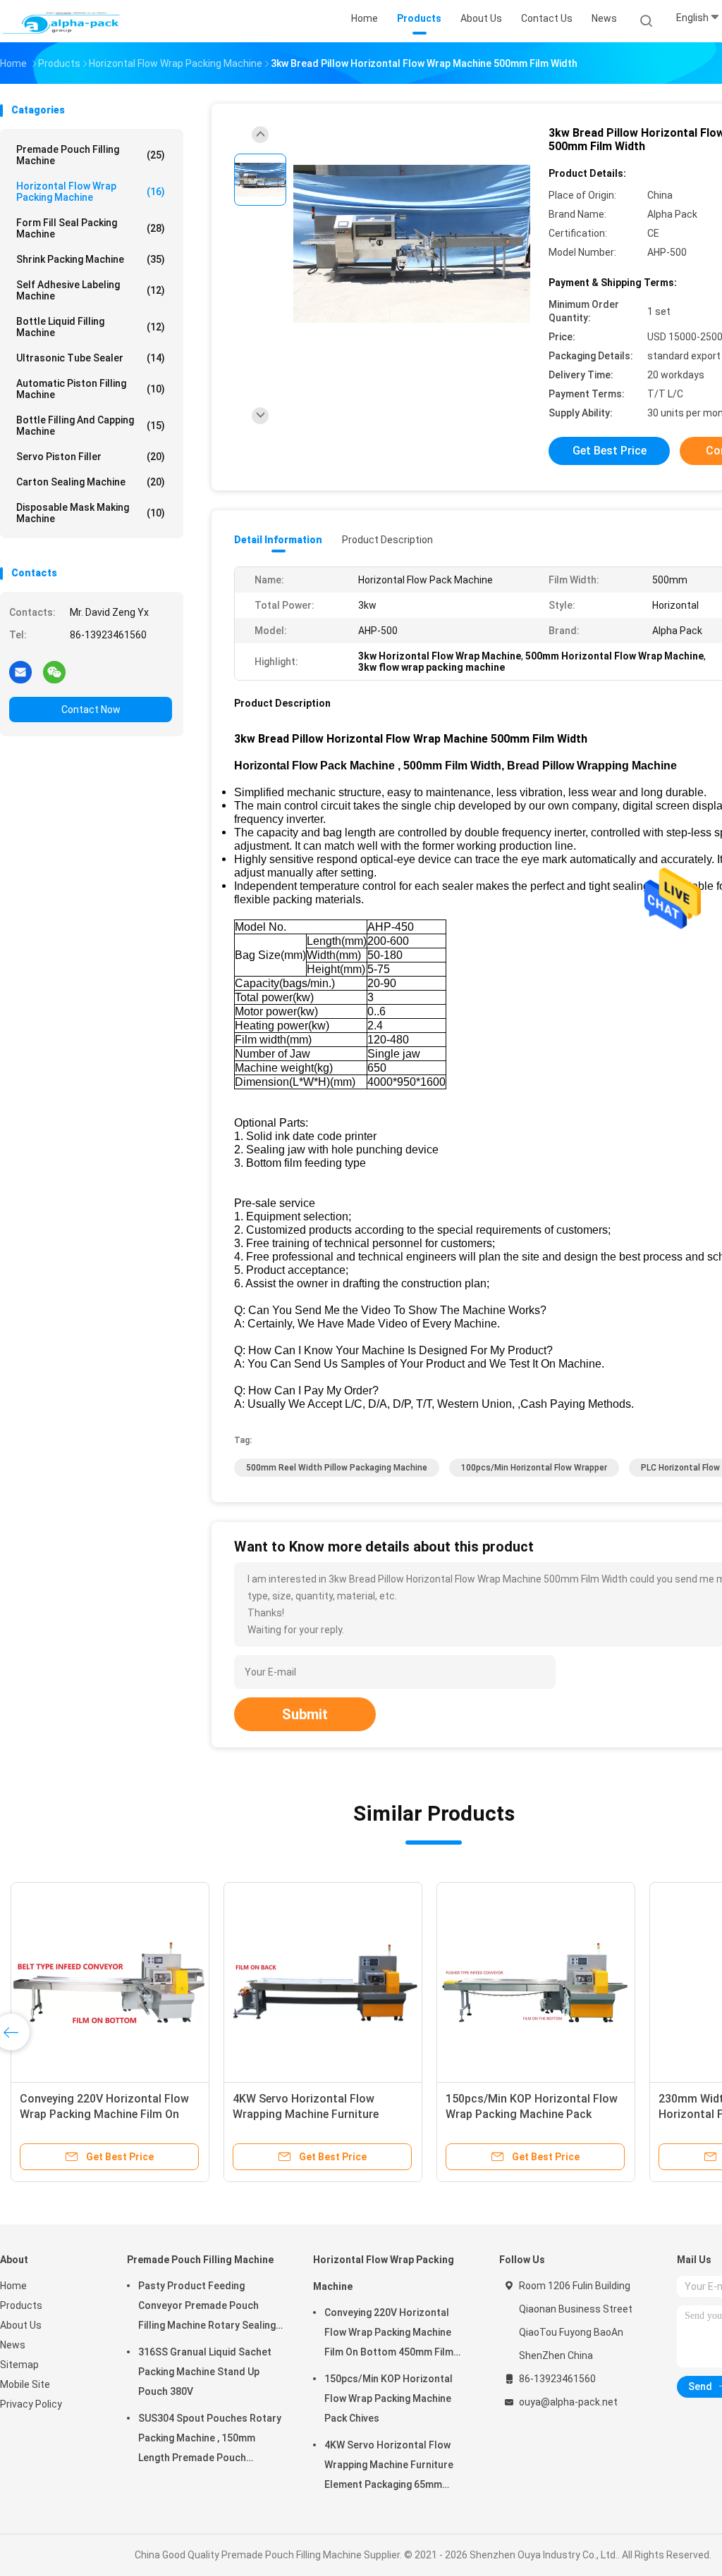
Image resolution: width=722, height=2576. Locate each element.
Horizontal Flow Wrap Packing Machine (91, 192)
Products (21, 2305)
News (13, 2345)
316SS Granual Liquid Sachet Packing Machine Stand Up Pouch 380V (205, 2372)
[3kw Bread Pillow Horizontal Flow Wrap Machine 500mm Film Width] (412, 245)
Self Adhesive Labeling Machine (91, 290)
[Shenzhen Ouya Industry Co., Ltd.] (62, 21)
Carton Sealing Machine (91, 482)
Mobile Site (25, 2384)
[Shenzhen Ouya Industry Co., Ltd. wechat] (54, 671)
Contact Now (91, 710)
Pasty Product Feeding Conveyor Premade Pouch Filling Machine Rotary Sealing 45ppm (207, 2308)
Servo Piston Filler (91, 457)
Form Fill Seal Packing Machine (91, 228)
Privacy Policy (31, 2404)
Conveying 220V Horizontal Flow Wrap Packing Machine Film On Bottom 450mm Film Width (104, 2114)
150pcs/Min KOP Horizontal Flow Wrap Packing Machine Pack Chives (532, 2114)
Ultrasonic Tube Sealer (91, 358)
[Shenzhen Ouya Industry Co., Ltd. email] (20, 671)
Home (13, 2286)
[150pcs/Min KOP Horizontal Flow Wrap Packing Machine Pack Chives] (536, 1981)
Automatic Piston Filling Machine (91, 389)
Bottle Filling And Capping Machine (91, 426)
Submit (305, 1714)
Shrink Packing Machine (91, 259)
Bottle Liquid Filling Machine (91, 327)
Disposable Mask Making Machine (91, 513)
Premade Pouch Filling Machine (91, 155)
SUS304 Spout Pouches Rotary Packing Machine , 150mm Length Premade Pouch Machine (210, 2440)
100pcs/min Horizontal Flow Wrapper (534, 1468)
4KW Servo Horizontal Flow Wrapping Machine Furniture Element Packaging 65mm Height (319, 2114)
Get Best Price (610, 451)
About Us (21, 2325)
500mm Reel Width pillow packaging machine (337, 1468)
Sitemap (19, 2365)
